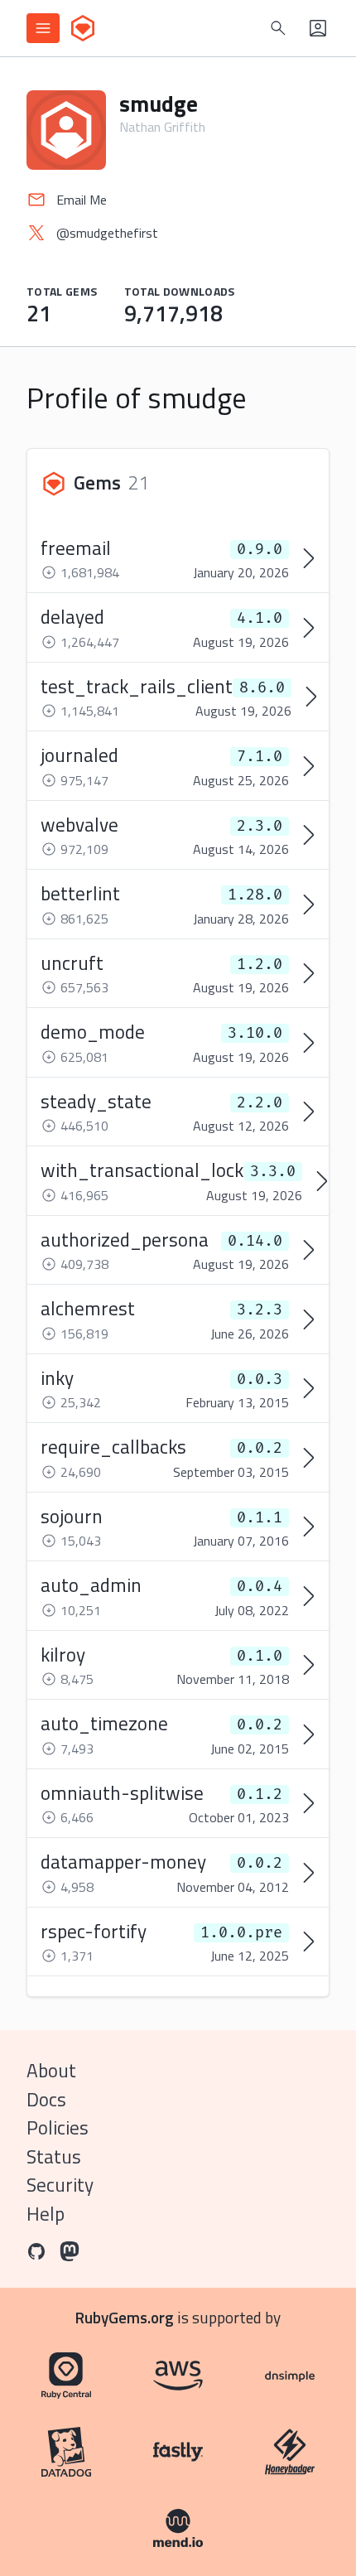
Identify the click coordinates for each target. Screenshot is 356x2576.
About (51, 2070)
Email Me (82, 200)
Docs (46, 2099)
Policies (58, 2127)
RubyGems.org (125, 2317)
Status (54, 2156)
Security (60, 2185)
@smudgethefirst (107, 233)
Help (46, 2214)
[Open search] (278, 28)
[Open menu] (43, 28)
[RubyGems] (83, 28)
